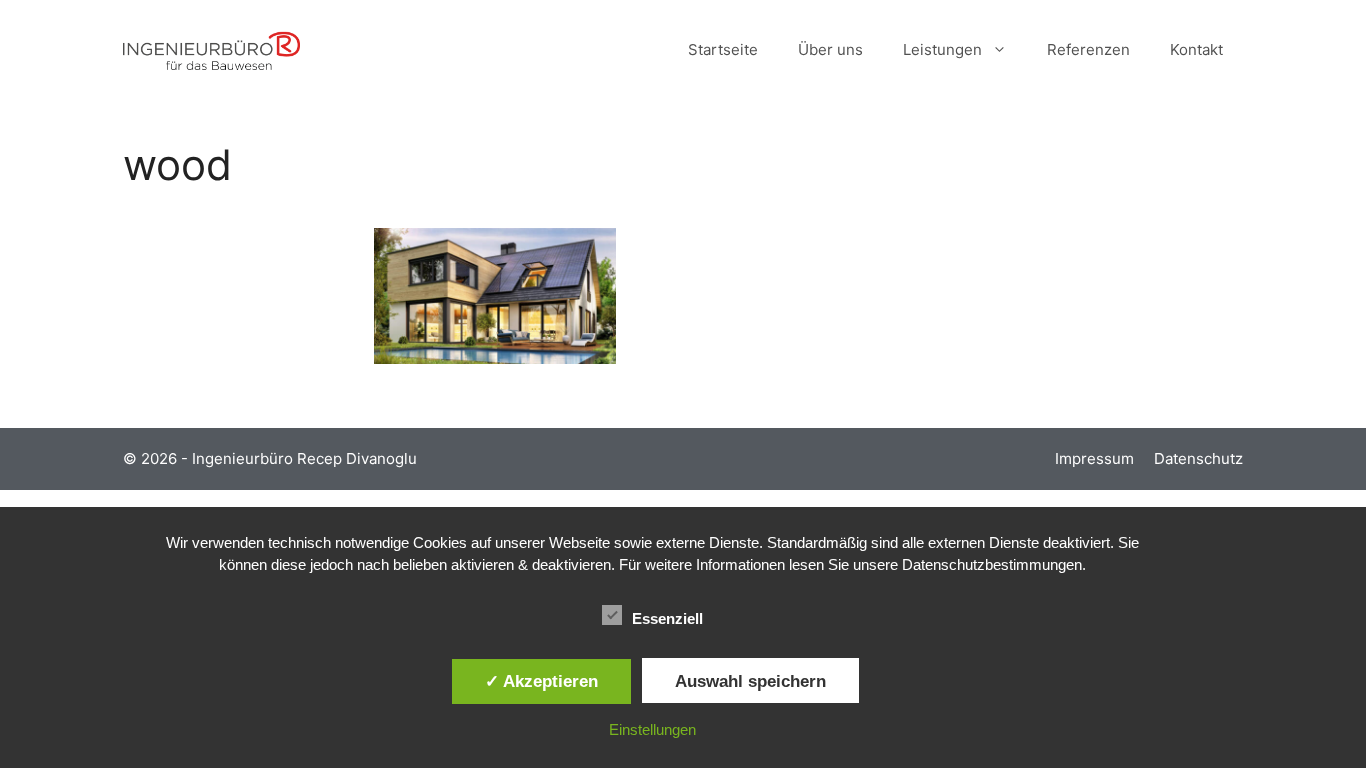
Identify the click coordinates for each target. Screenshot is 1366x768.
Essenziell (667, 618)
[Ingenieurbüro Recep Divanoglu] (211, 50)
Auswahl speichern (750, 681)
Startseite (723, 49)
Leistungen (942, 49)
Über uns (830, 49)
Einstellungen (652, 729)
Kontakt (1196, 49)
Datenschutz (1198, 458)
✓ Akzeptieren (541, 681)
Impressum (1094, 458)
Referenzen (1088, 49)
